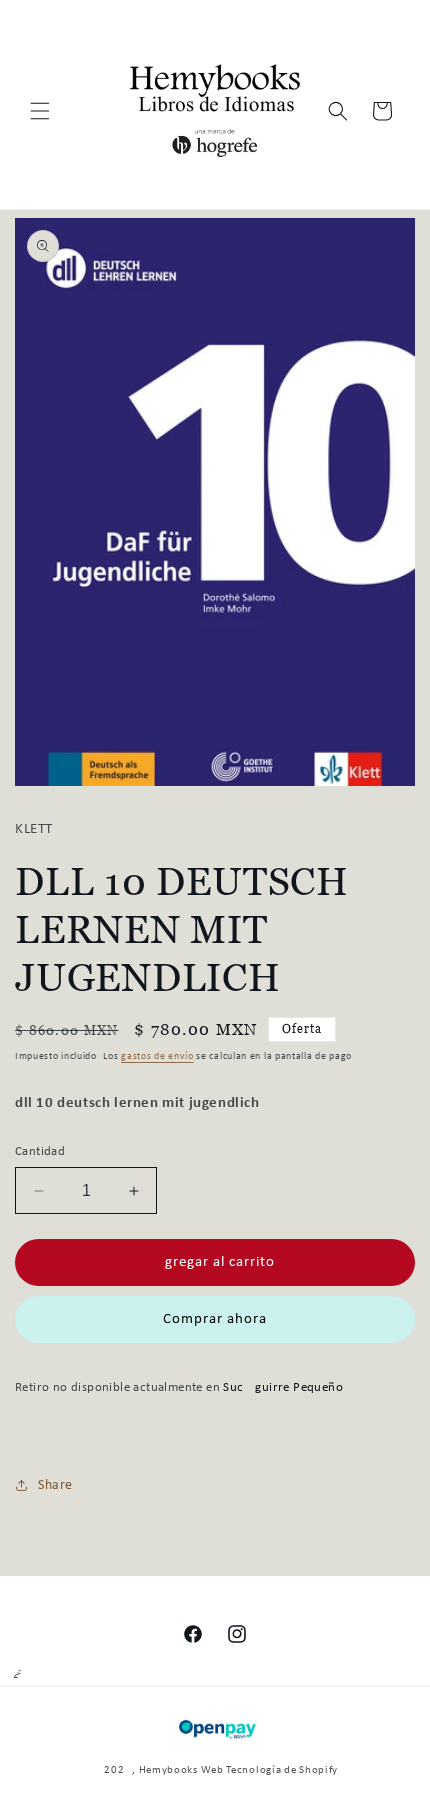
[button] (40, 111)
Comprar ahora (215, 1319)
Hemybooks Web (181, 1770)
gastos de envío (157, 1056)
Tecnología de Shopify (282, 1770)
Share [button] (55, 1485)
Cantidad (40, 1151)
